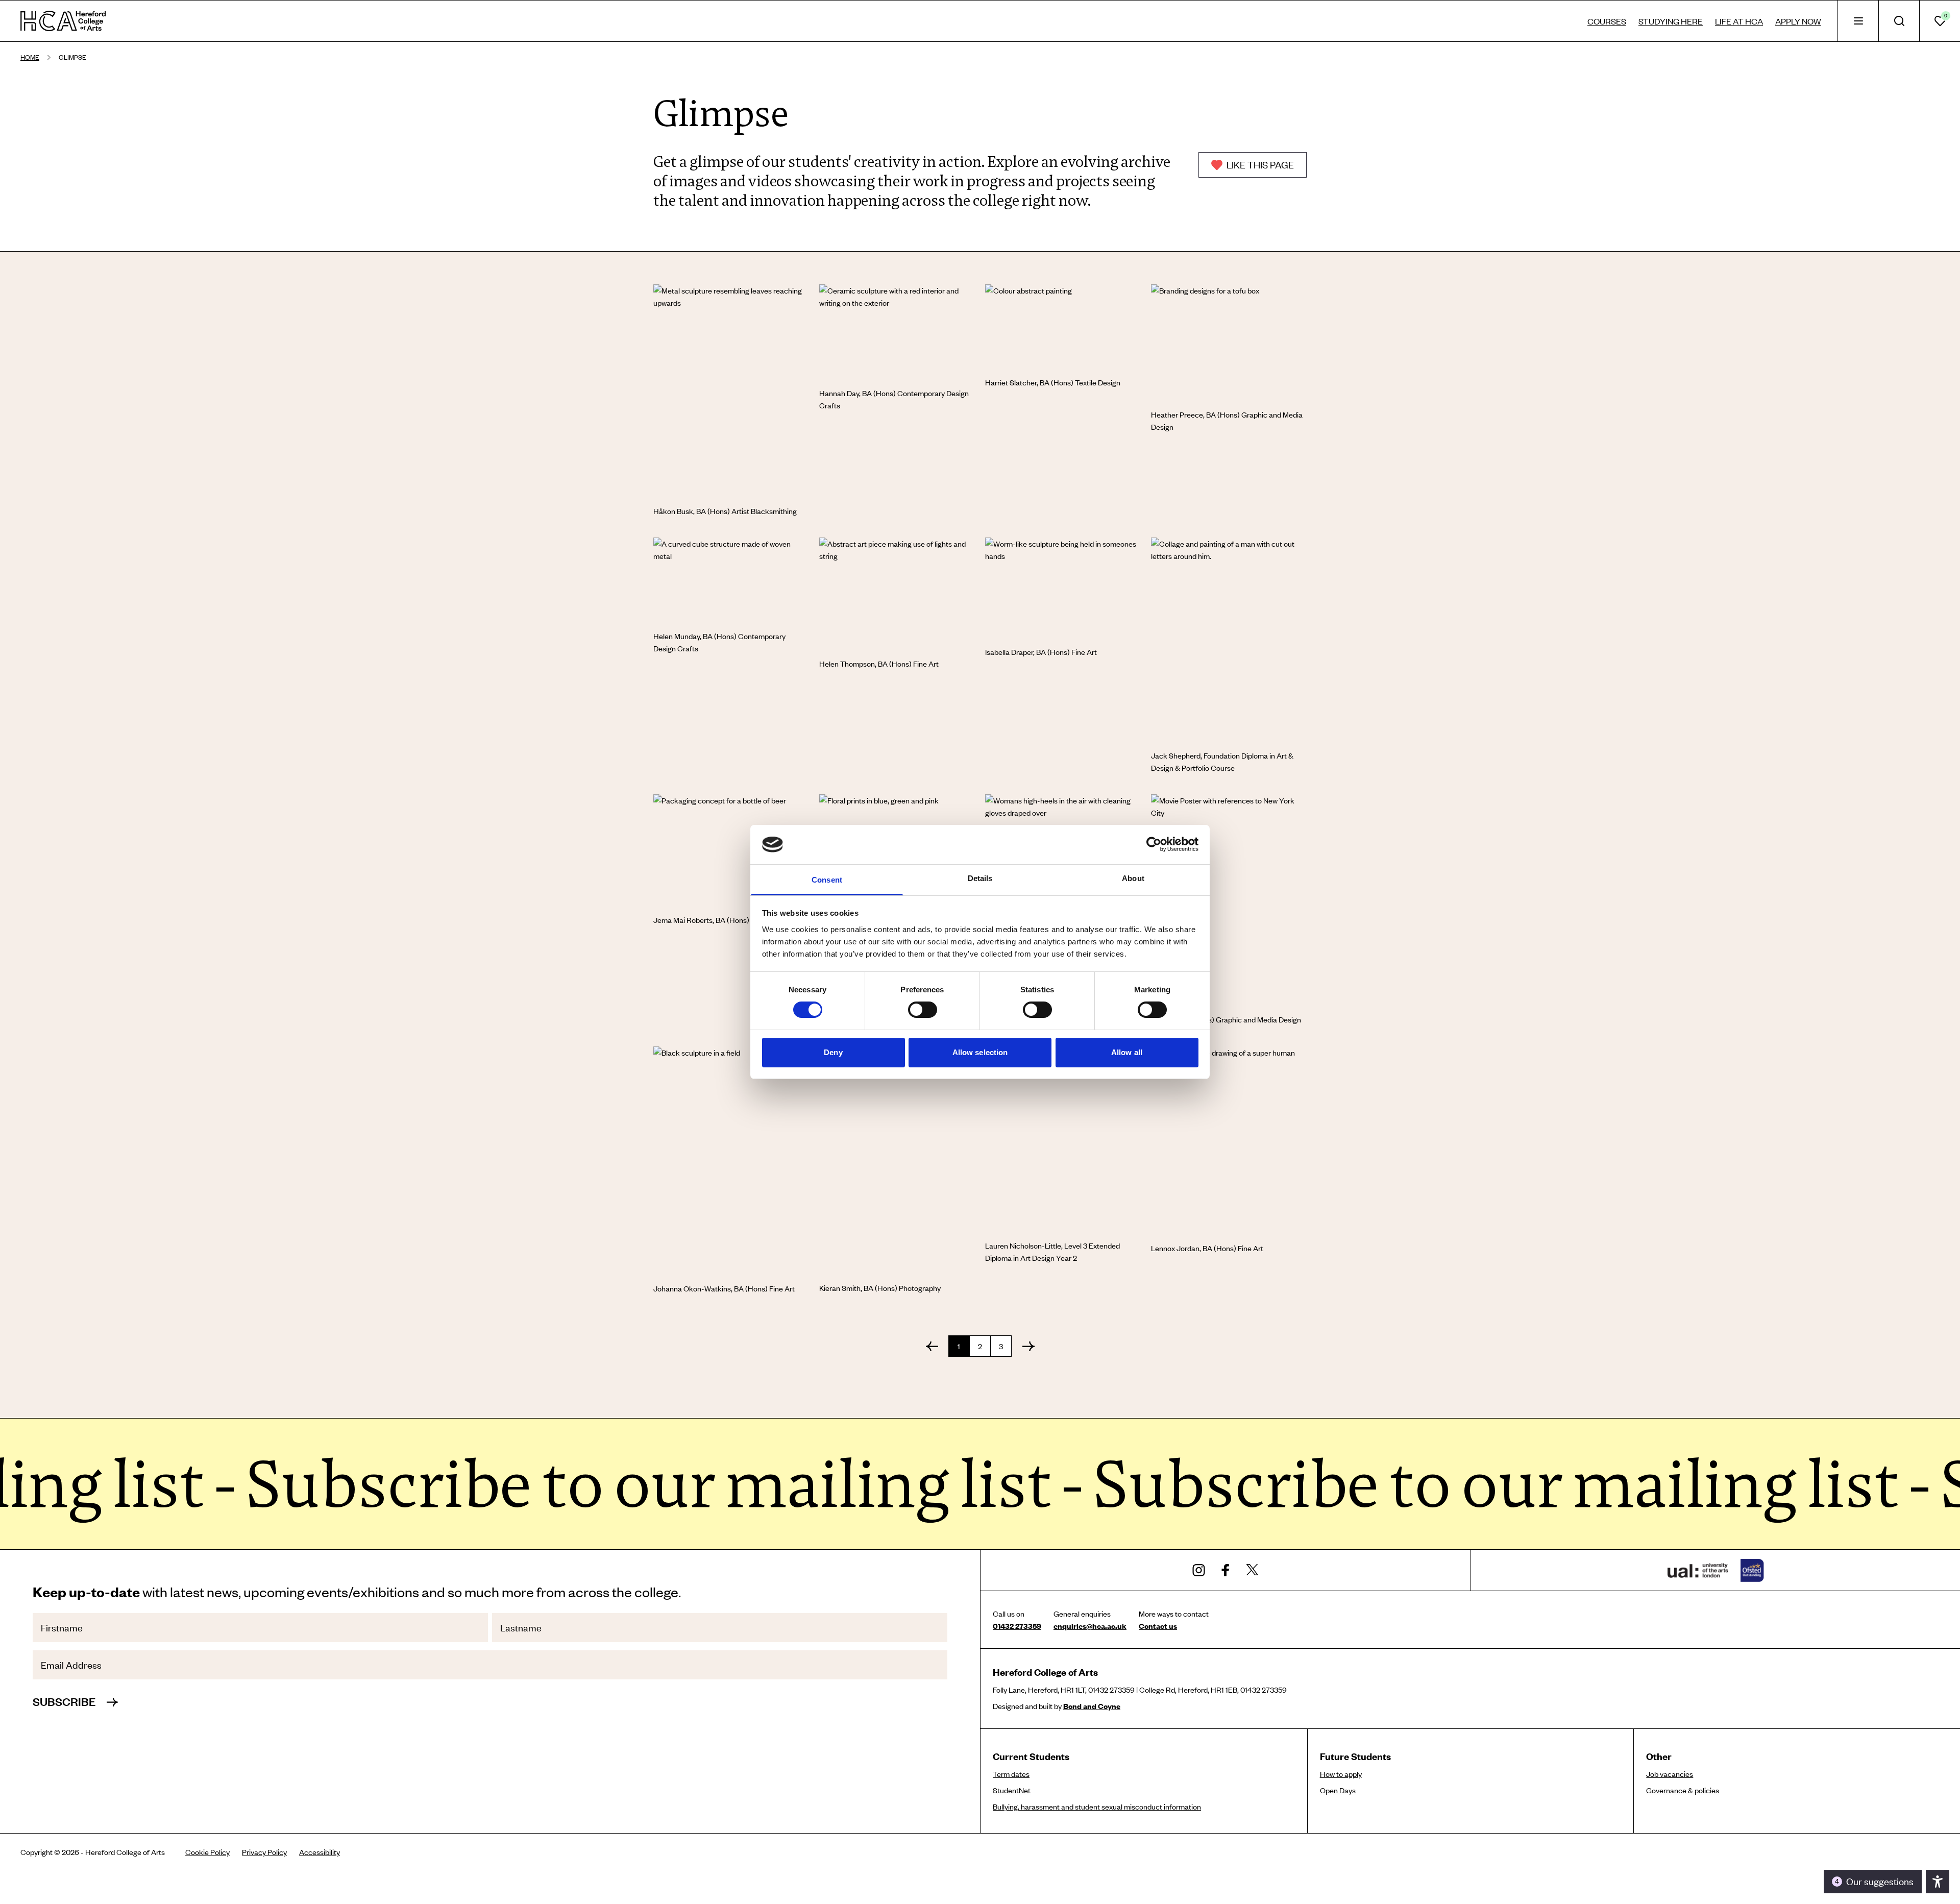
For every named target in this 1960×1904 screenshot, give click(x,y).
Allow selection (980, 1052)
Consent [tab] (827, 880)
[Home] (63, 21)
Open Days (1338, 1790)
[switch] (923, 1010)
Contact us (1158, 1626)
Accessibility (320, 1852)
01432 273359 (1017, 1626)
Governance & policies (1683, 1790)
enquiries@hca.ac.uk (1090, 1626)
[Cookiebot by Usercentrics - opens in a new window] (1154, 844)
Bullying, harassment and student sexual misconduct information (1097, 1807)
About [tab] (1133, 878)
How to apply (1341, 1774)
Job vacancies (1670, 1774)
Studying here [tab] (1671, 21)
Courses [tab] (1607, 21)
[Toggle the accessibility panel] (1938, 1882)
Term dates (1011, 1774)
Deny (833, 1052)
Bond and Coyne (1092, 1706)
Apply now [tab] (1798, 21)
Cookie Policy (207, 1852)
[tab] (1858, 21)
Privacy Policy (264, 1852)
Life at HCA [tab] (1739, 21)
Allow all (1127, 1052)
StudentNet (1012, 1790)
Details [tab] (980, 878)
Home (30, 57)
